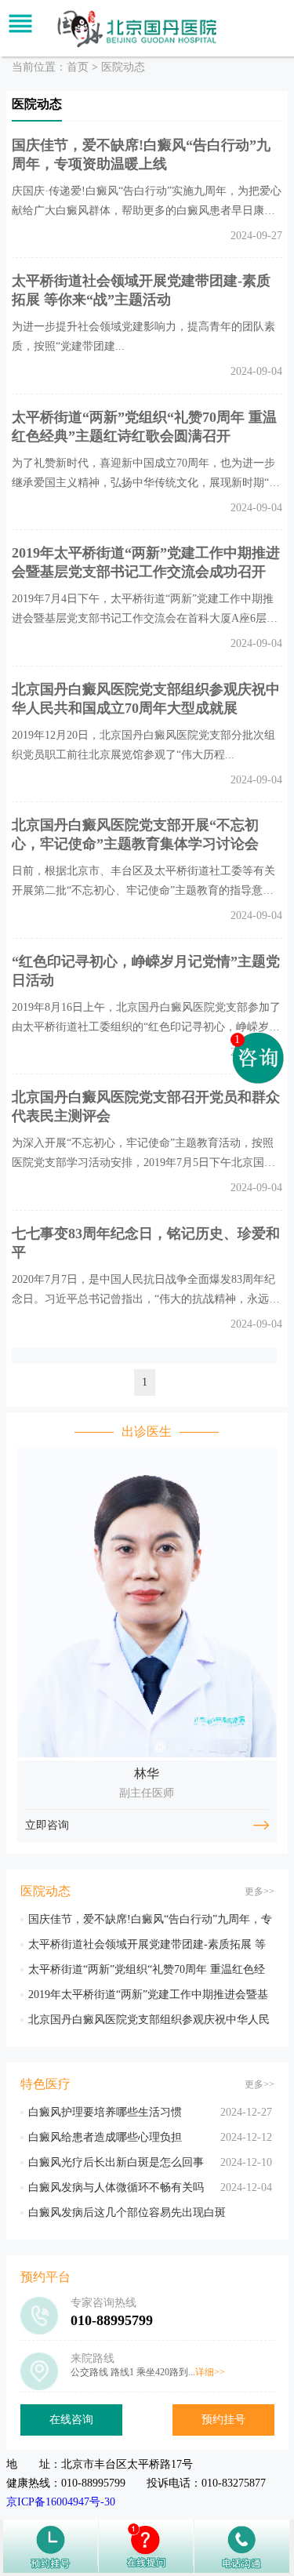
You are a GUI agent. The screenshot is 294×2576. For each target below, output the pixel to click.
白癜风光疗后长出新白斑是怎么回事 (116, 2162)
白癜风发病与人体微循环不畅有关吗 (116, 2187)
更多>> (260, 1891)
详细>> (210, 2372)
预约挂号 (223, 2420)
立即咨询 (47, 1825)
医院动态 (123, 67)
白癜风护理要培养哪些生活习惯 (105, 2112)
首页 (78, 67)
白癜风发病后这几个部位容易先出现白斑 (127, 2213)
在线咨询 (71, 2420)
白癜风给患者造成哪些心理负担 (105, 2137)
